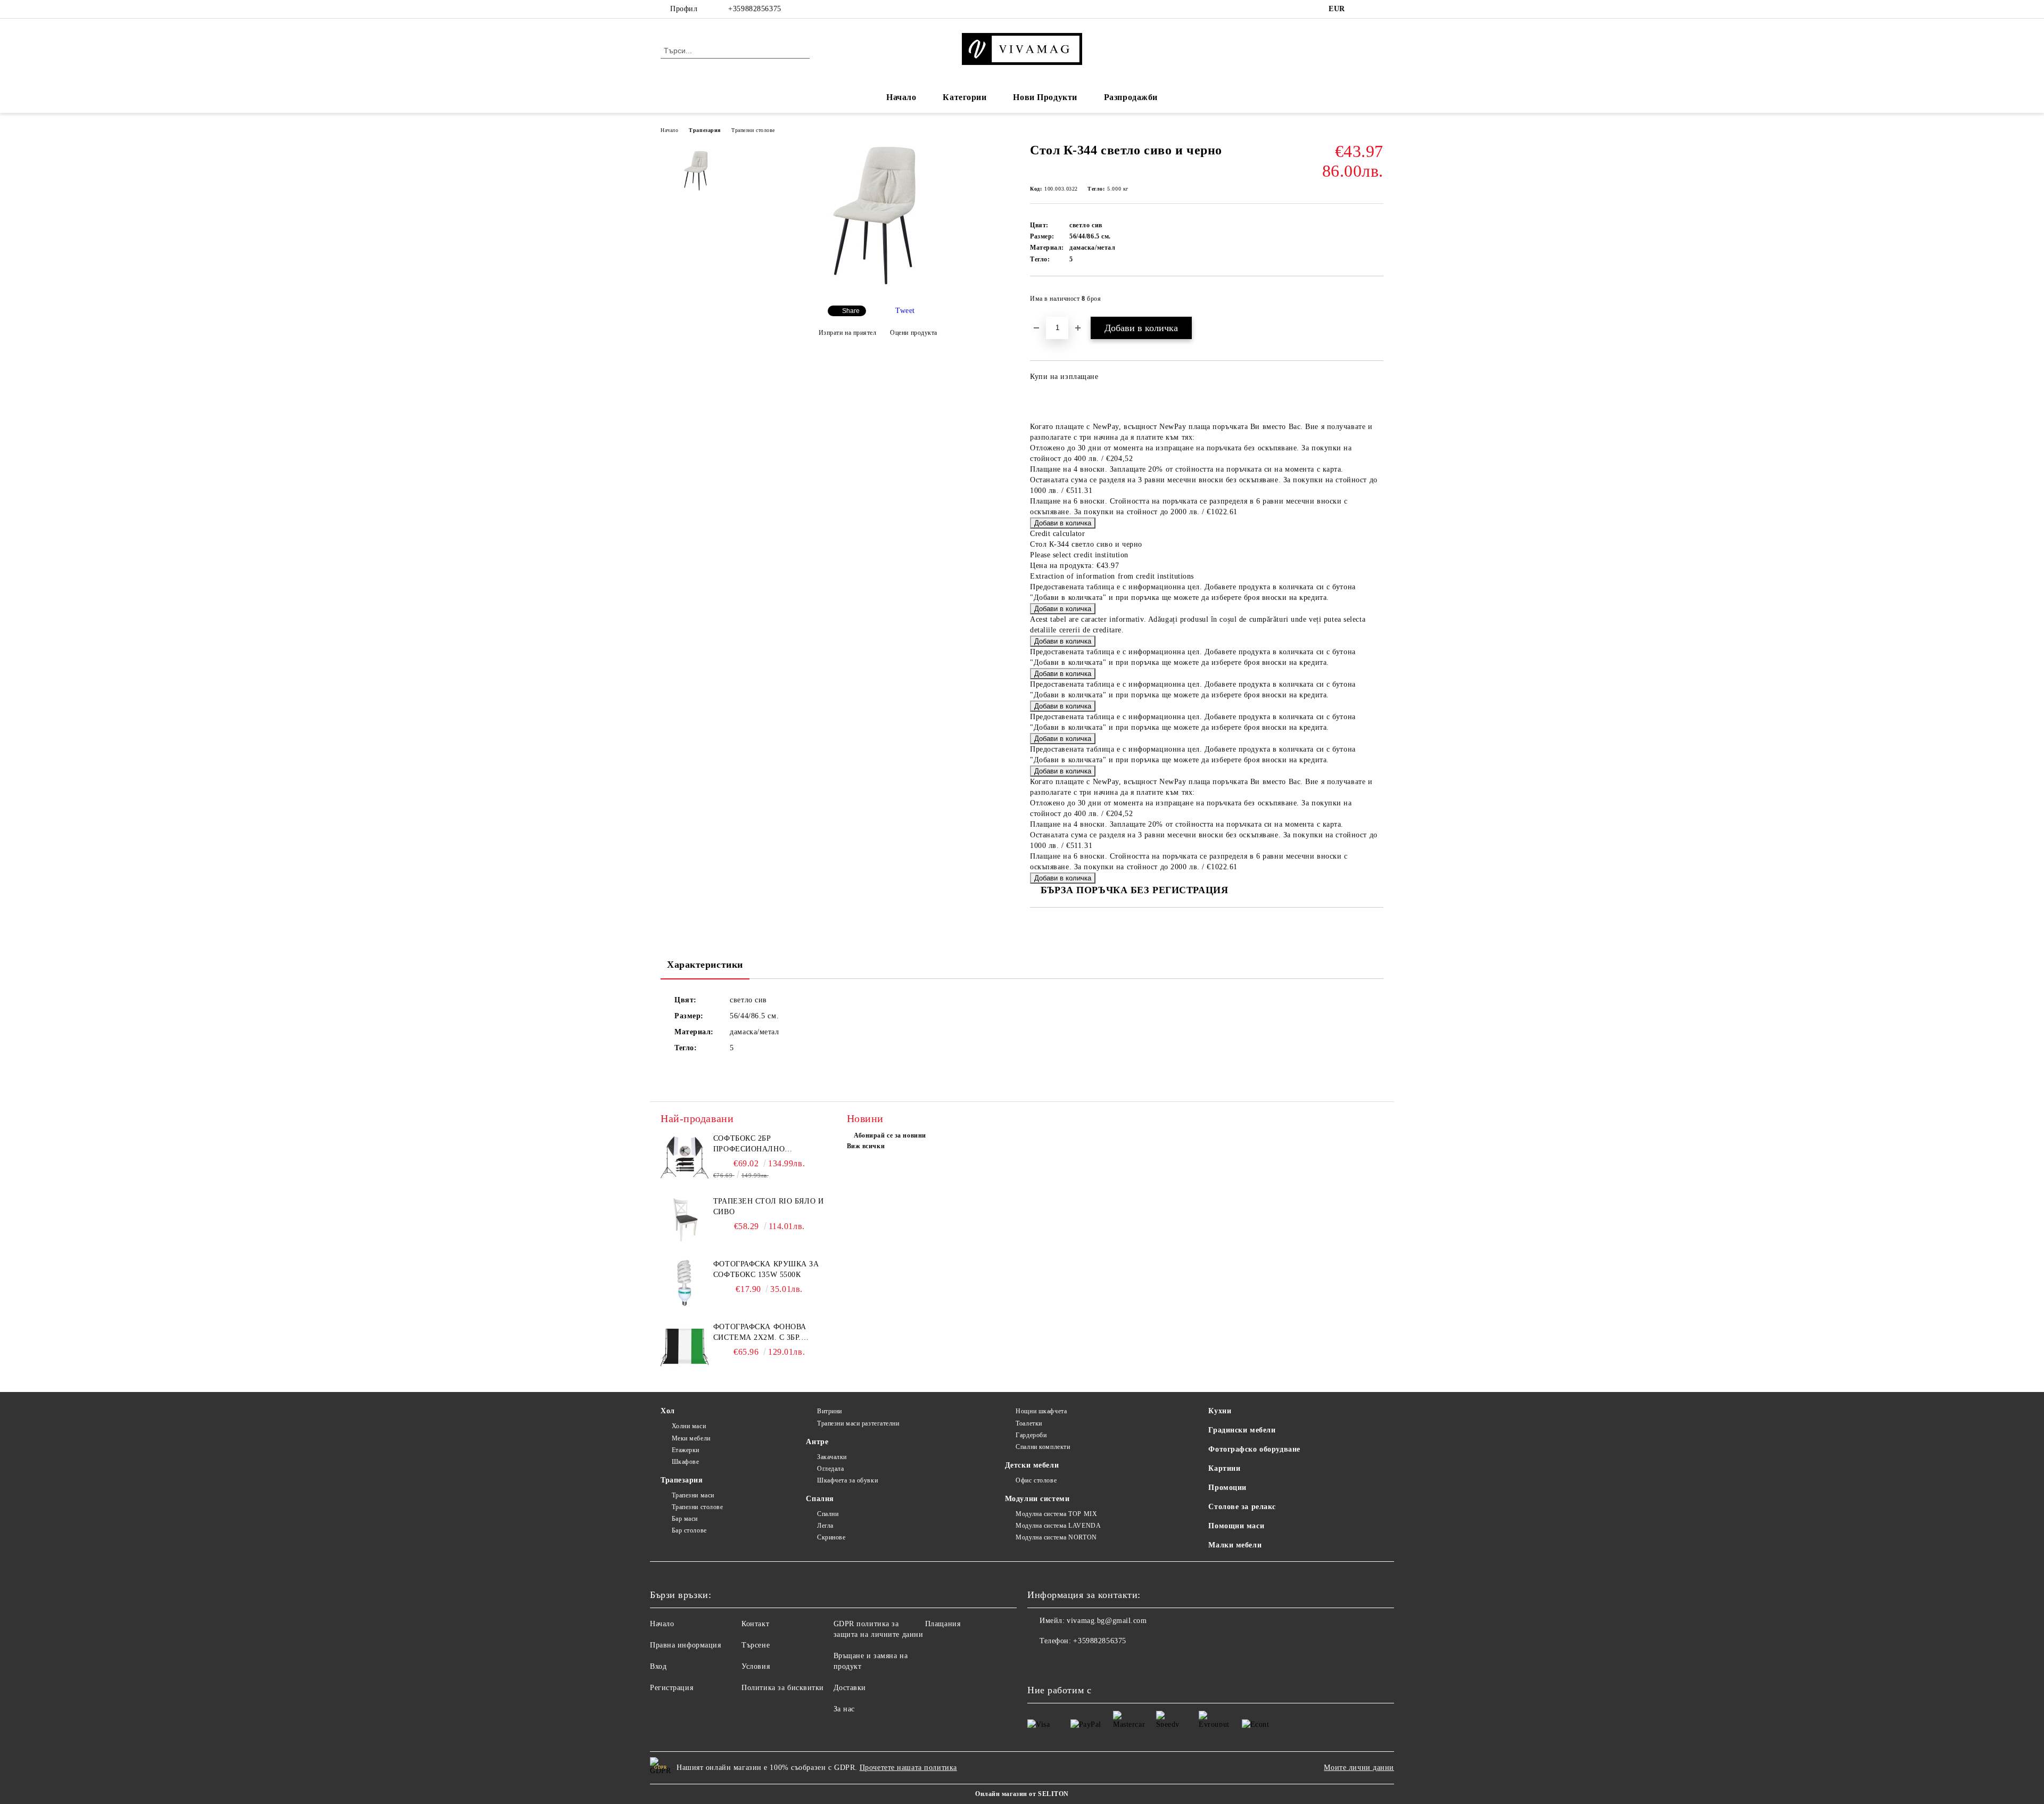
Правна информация (686, 1645)
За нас (844, 1709)
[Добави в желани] (1376, 302)
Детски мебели (1032, 1465)
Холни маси (689, 1426)
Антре (817, 1442)
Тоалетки (1029, 1423)
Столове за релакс (1242, 1507)
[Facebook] (1362, 9)
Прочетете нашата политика (908, 1768)
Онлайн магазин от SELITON (1022, 1794)
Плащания (943, 1624)
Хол (668, 1411)
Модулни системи (1037, 1499)
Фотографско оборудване (1254, 1449)
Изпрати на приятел (848, 333)
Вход (658, 1666)
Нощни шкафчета (1041, 1411)
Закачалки (832, 1457)
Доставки (850, 1688)
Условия (756, 1666)
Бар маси (685, 1519)
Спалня (820, 1499)
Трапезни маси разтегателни (858, 1423)
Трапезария (705, 130)
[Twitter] (1378, 9)
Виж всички (866, 1146)
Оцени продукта (914, 333)
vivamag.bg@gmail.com (1107, 1621)
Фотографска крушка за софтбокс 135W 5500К (766, 1269)
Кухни (1220, 1411)
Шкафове (685, 1462)
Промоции (1227, 1488)
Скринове (831, 1537)
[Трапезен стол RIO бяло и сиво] (685, 1220)
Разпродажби (1131, 97)
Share (851, 311)
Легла (825, 1526)
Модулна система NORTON (1056, 1537)
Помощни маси (1236, 1526)
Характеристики (705, 965)
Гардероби (1031, 1435)
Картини (1224, 1468)
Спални (828, 1514)
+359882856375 (755, 9)
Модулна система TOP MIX (1056, 1514)
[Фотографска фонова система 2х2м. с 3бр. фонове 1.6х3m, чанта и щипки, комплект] (685, 1346)
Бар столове (689, 1530)
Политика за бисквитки (783, 1688)
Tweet (905, 311)
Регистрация (671, 1688)
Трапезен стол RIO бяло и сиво (768, 1206)
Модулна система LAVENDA (1058, 1526)
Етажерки (686, 1450)
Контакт (755, 1624)
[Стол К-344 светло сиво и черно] (878, 288)
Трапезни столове (753, 130)
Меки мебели (691, 1438)
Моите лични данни (1359, 1768)
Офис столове (1036, 1480)
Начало (901, 97)
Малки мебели (1235, 1545)
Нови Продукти (1045, 97)
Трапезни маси (693, 1495)
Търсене (756, 1645)
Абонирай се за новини (890, 1135)
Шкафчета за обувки (847, 1480)
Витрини (829, 1411)
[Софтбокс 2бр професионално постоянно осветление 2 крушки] (685, 1157)
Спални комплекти (1043, 1447)
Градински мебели (1242, 1430)
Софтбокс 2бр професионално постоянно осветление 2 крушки (768, 1144)
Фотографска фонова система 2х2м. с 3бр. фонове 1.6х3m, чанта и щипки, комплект (764, 1333)
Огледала (830, 1469)
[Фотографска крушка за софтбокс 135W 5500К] (685, 1283)
